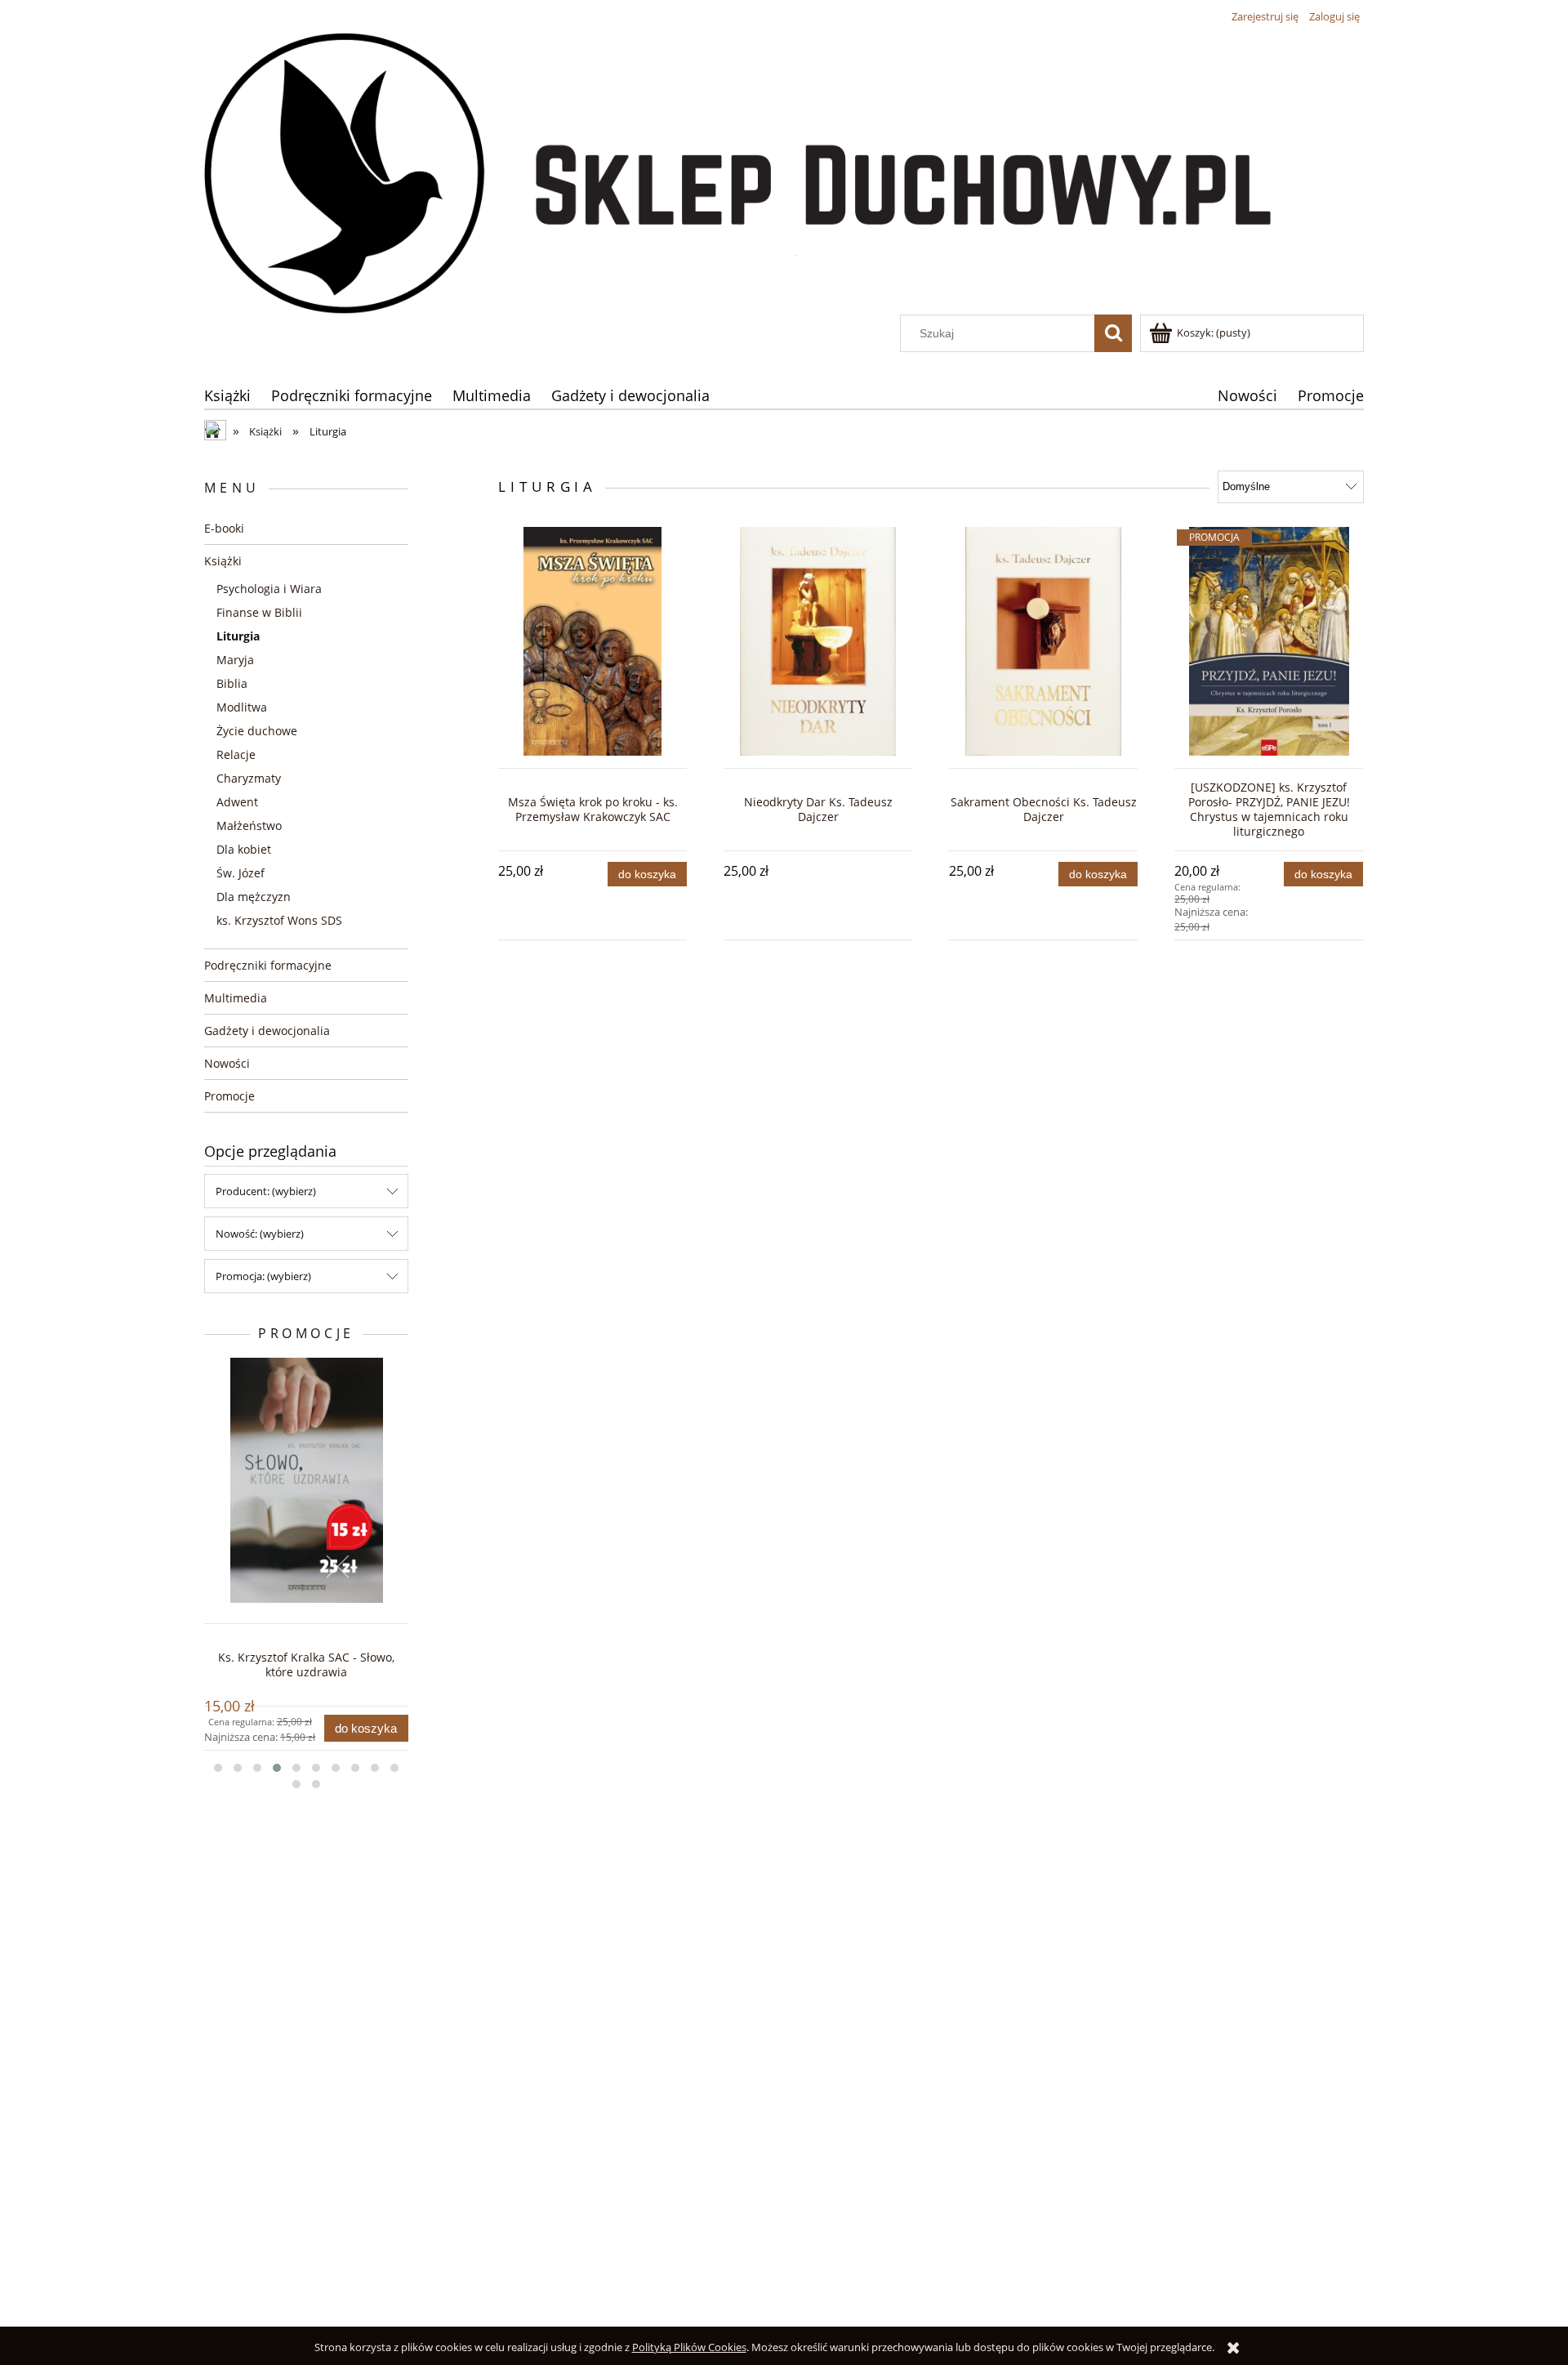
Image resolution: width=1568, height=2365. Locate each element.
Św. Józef (241, 873)
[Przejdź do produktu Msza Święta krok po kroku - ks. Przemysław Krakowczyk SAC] (592, 641)
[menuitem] (227, 395)
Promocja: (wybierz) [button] (263, 1276)
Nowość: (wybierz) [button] (260, 1234)
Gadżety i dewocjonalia (267, 1031)
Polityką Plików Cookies (689, 2347)
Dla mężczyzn (254, 897)
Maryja (235, 660)
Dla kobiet (244, 849)
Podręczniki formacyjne (268, 965)
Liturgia (238, 636)
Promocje (229, 1096)
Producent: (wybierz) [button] (266, 1191)
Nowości (227, 1063)
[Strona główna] (784, 172)
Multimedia (236, 998)
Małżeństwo (249, 826)
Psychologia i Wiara (269, 589)
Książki (223, 561)
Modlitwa (242, 707)
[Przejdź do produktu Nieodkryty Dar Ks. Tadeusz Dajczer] (818, 641)
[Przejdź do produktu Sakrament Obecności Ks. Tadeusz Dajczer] (1043, 641)
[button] (218, 1768)
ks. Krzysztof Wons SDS (279, 920)
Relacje (236, 754)
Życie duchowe (257, 731)
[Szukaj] (1113, 333)
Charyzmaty (249, 778)
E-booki (224, 528)
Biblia (232, 683)
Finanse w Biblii (259, 612)
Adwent (237, 802)
